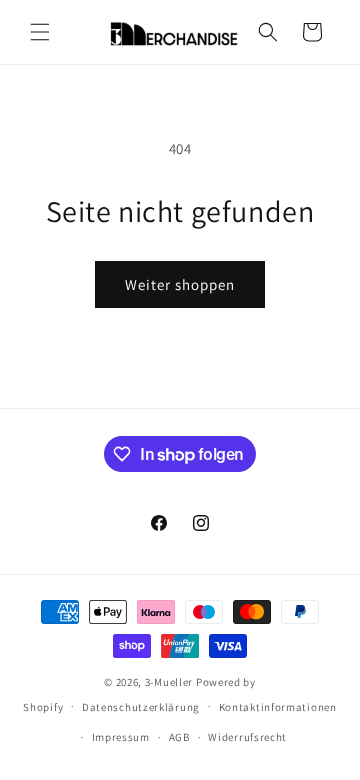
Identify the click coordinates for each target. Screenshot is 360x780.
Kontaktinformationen (278, 707)
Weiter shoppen (180, 284)
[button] (40, 32)
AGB (179, 737)
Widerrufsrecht (247, 737)
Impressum (121, 737)
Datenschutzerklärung (141, 707)
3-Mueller (169, 682)
